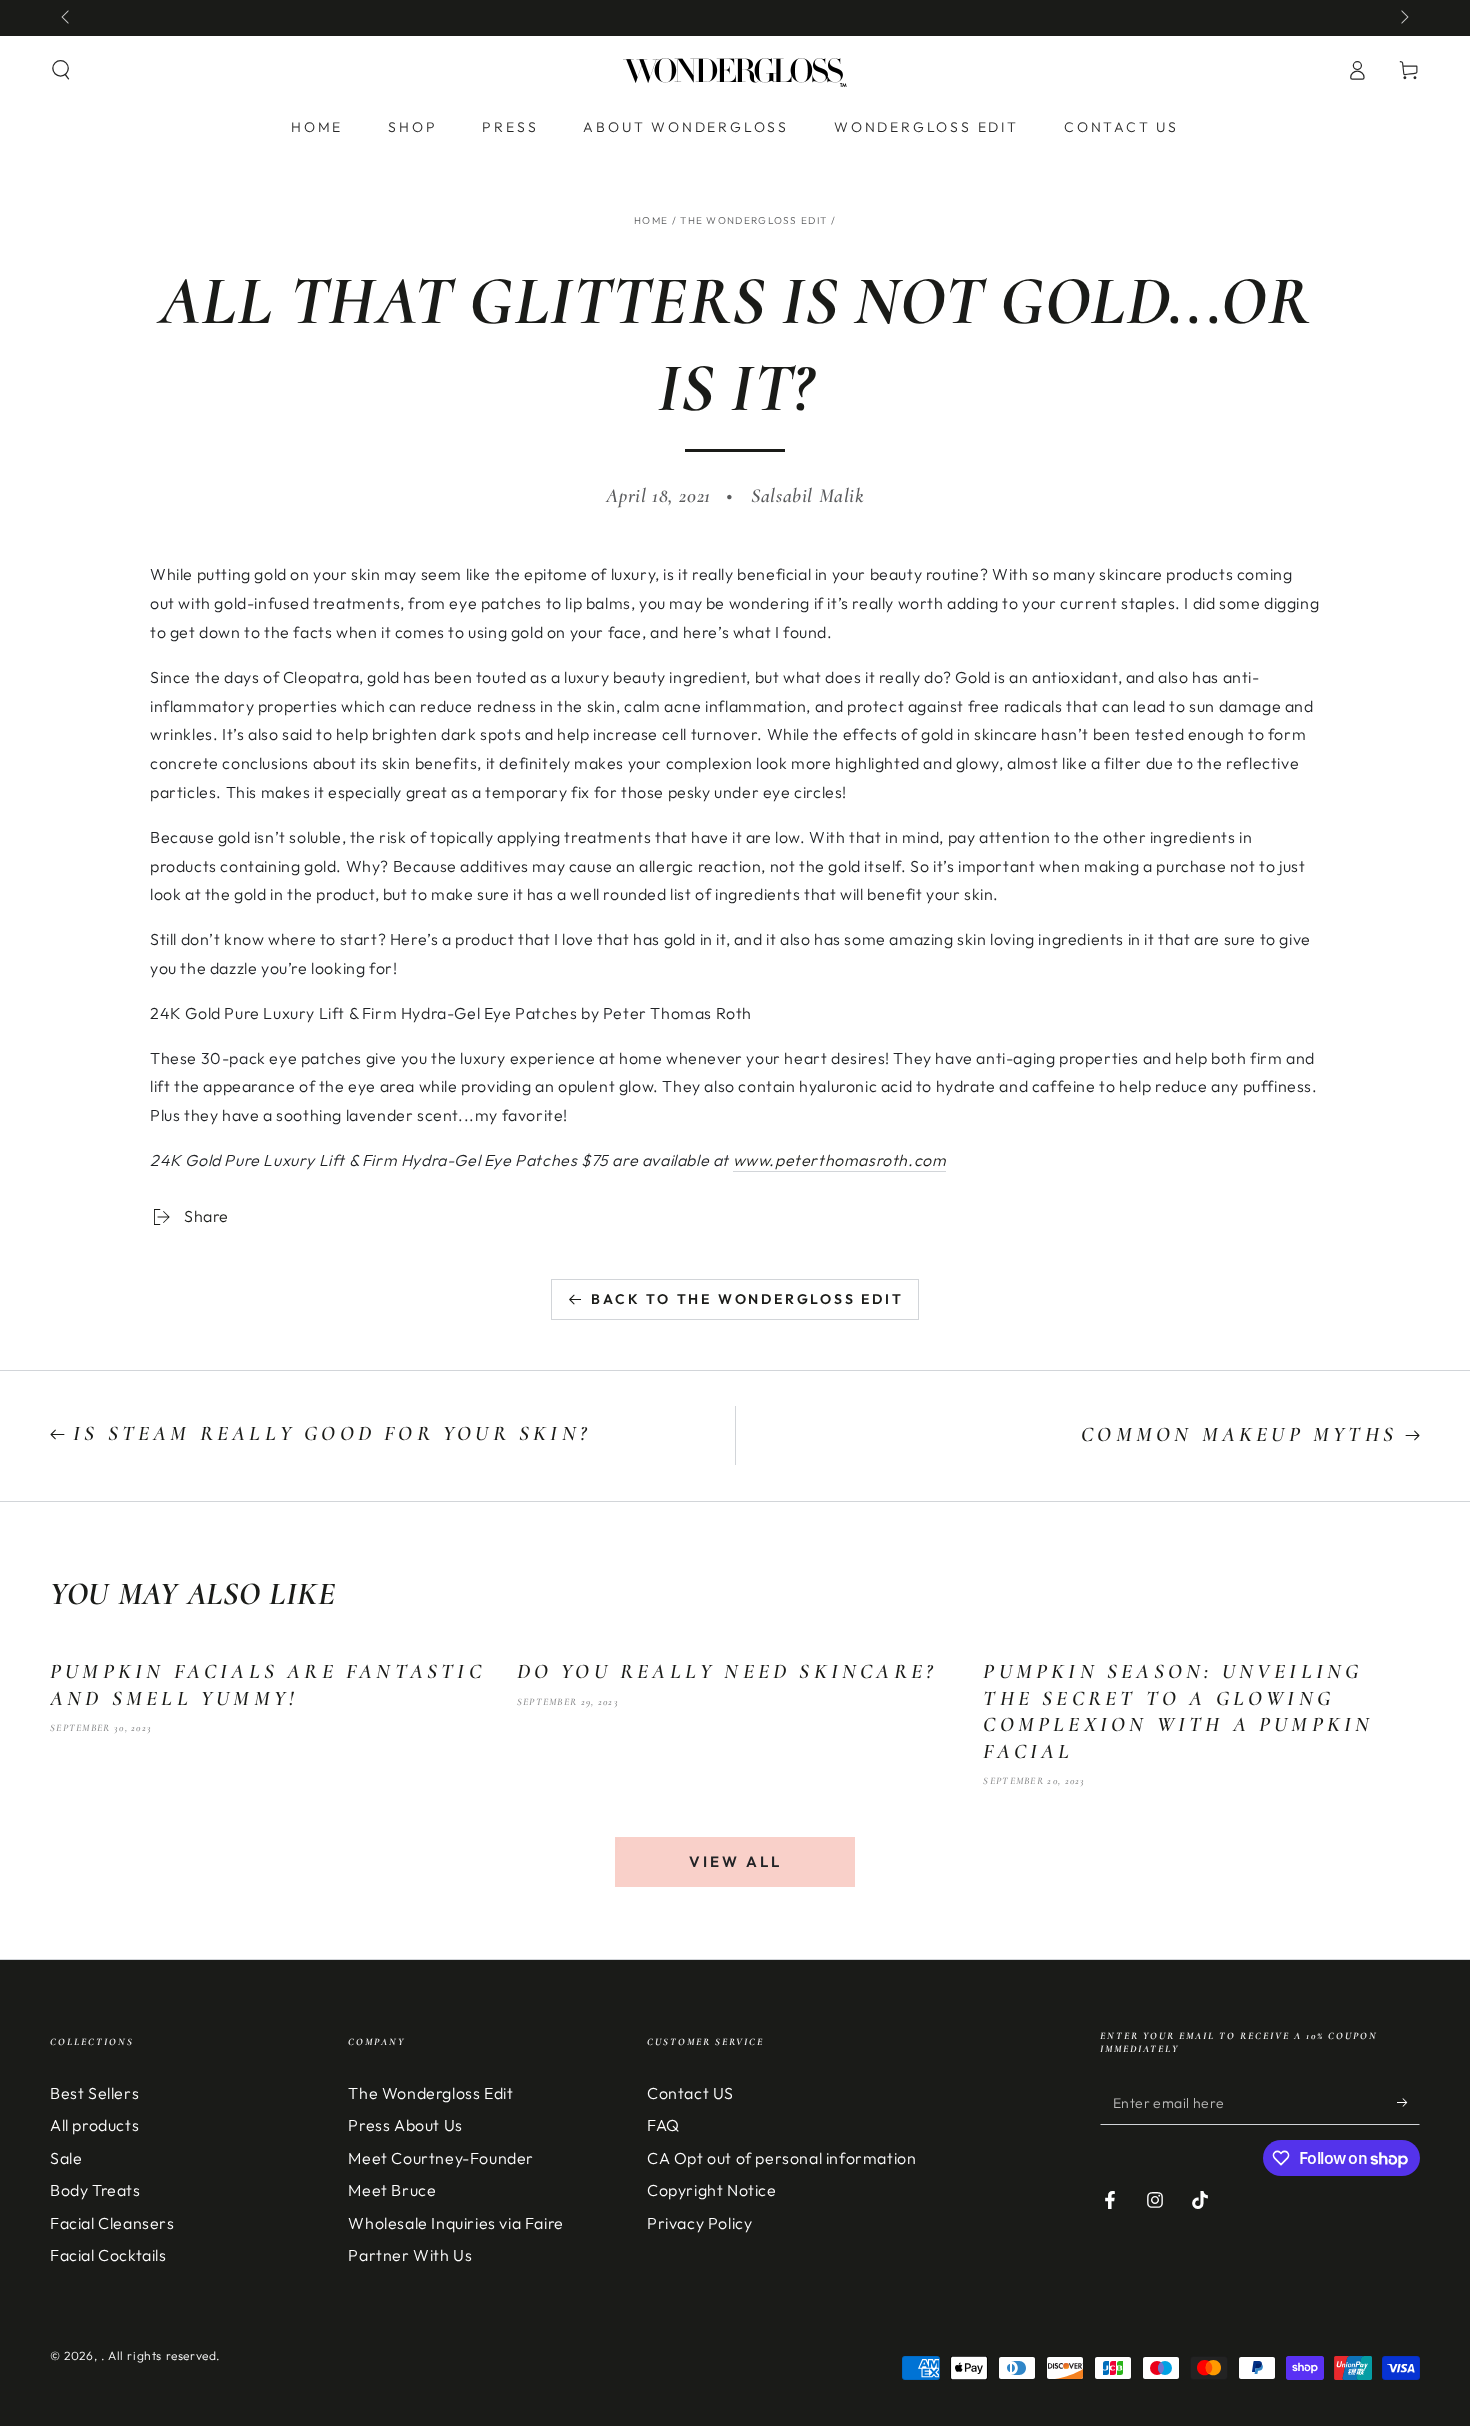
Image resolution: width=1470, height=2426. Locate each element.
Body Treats (95, 2190)
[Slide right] (1403, 18)
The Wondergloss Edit (753, 220)
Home (651, 220)
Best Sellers (94, 2093)
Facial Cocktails (108, 2255)
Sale (66, 2158)
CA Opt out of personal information (781, 2158)
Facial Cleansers (112, 2223)
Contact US (690, 2093)
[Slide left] (67, 18)
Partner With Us (410, 2255)
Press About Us (405, 2125)
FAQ (663, 2125)
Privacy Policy (699, 2223)
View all (735, 1861)
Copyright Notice (712, 2190)
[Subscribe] (1408, 2102)
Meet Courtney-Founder (441, 2158)
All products (94, 2125)
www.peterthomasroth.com (840, 1160)
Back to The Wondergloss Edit (747, 1299)
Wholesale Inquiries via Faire (455, 2223)
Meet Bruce (392, 2190)
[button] (61, 70)
